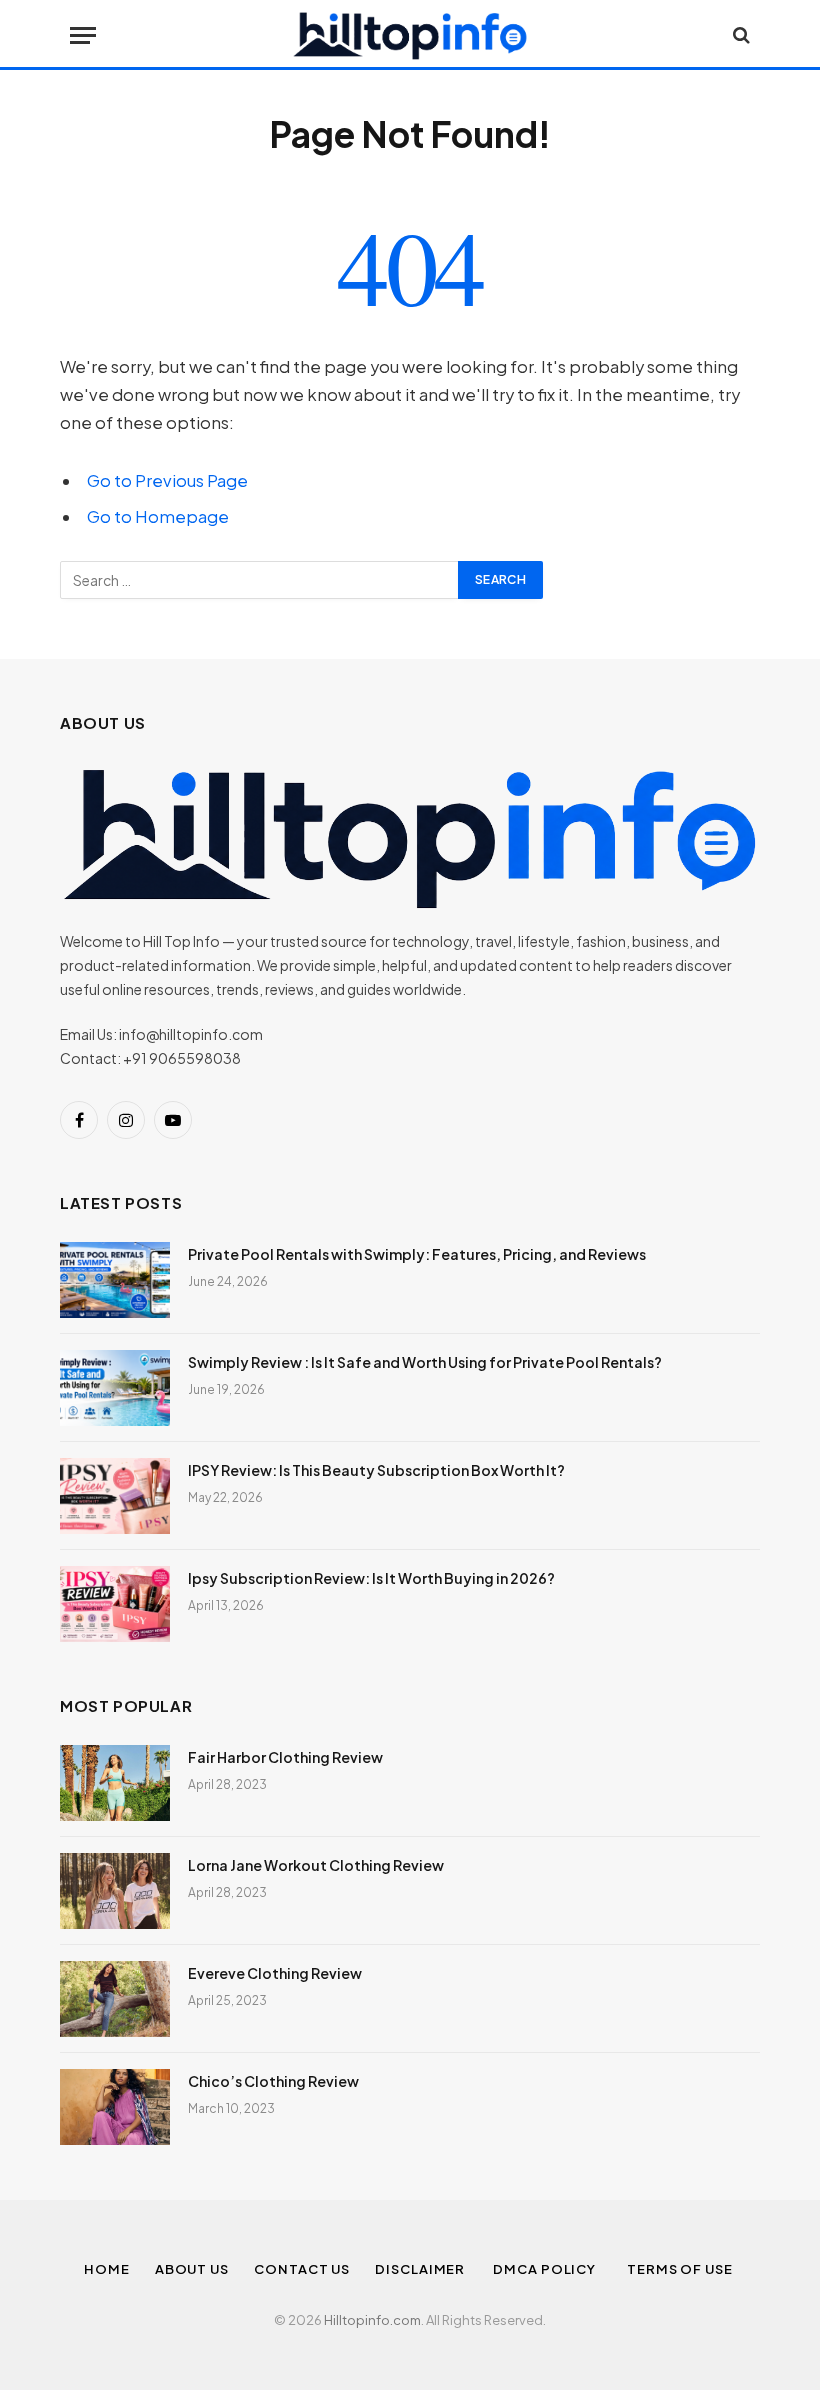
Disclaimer (421, 2269)
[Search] (739, 35)
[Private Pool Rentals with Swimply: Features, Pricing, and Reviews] (115, 1280)
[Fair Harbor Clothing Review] (115, 1783)
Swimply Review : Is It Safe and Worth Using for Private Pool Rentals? (425, 1362)
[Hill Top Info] (410, 35)
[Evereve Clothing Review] (115, 1999)
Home (107, 2269)
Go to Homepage (158, 516)
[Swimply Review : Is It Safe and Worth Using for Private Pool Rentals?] (115, 1388)
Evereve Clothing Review (275, 1973)
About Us (192, 2269)
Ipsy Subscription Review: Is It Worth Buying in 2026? (371, 1578)
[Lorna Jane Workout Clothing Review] (115, 1891)
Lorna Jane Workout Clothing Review (316, 1865)
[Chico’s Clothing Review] (115, 2107)
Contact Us (302, 2269)
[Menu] (83, 35)
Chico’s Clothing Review (273, 2081)
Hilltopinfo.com (372, 2320)
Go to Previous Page (167, 480)
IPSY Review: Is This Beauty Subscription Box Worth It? (376, 1470)
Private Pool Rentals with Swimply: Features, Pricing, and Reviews (417, 1254)
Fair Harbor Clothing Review (285, 1757)
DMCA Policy (547, 2269)
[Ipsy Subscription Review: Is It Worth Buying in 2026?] (115, 1604)
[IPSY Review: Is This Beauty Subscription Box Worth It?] (115, 1496)
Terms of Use (681, 2269)
